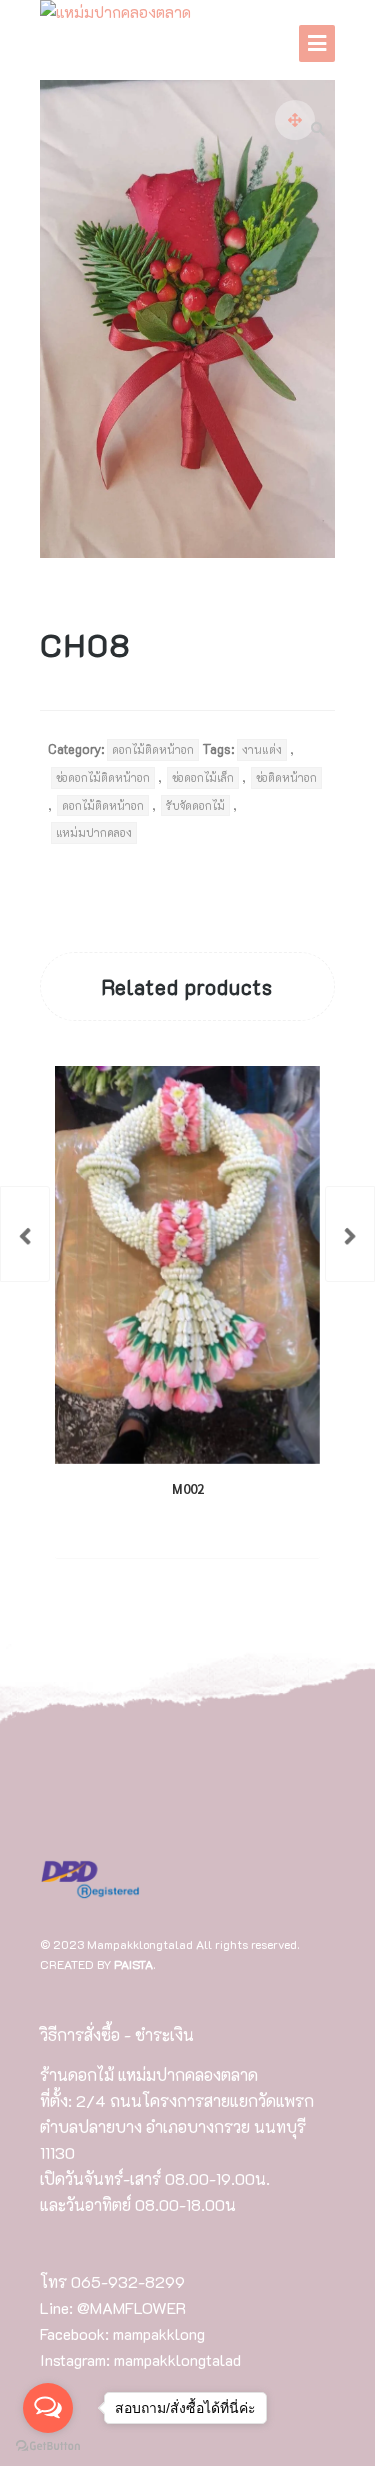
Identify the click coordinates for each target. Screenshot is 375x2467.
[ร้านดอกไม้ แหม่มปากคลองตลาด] (115, 13)
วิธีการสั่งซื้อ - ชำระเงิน (117, 2034)
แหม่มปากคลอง (94, 832)
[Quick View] (234, 1528)
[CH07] (25, 1234)
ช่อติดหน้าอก (286, 777)
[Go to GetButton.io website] (48, 2446)
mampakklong (159, 2333)
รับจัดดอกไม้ (195, 805)
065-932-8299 (128, 2281)
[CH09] (350, 1234)
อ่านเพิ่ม (170, 1528)
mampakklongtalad (177, 2359)
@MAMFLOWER (131, 2307)
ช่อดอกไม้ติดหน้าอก (103, 777)
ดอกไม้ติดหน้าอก (153, 749)
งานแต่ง (262, 749)
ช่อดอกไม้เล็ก (203, 777)
